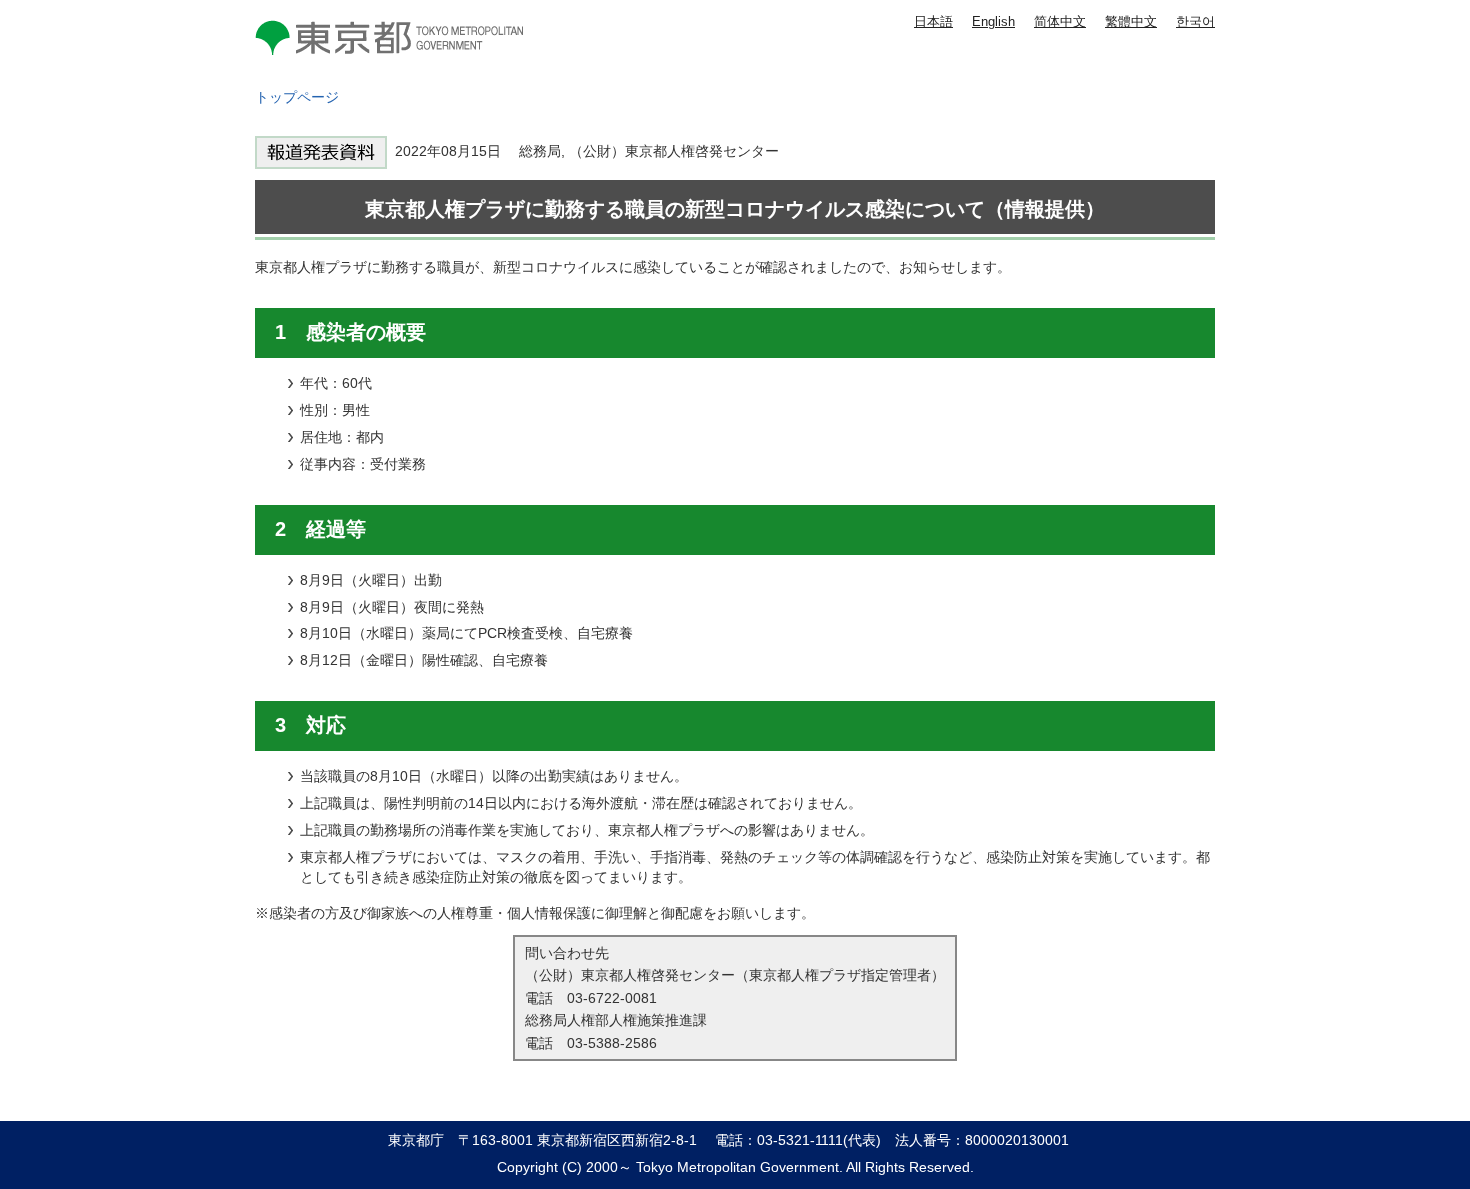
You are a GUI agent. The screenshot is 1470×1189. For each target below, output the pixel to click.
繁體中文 (1131, 21)
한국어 (1195, 21)
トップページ (297, 97)
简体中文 (1060, 21)
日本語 (933, 21)
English (993, 21)
